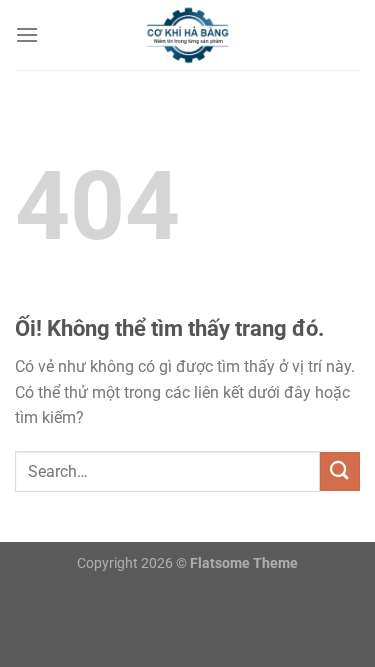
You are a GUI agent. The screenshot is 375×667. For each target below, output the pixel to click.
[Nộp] (340, 471)
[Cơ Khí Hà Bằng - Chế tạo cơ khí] (188, 35)
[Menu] (27, 34)
